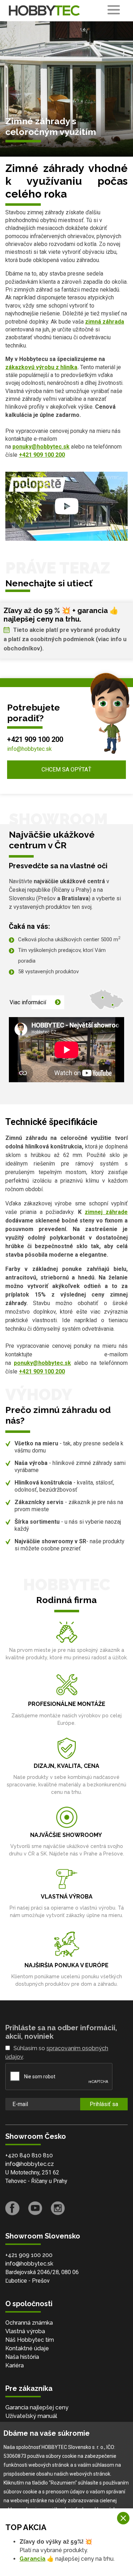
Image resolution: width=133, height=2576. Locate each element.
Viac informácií (28, 1002)
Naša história (22, 2357)
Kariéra (15, 2365)
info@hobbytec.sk (29, 749)
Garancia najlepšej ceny (37, 2407)
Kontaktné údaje (27, 2348)
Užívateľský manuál (31, 2416)
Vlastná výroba (25, 2331)
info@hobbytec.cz (30, 2164)
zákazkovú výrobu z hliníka (41, 367)
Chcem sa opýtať (66, 769)
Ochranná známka (29, 2323)
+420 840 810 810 (29, 2155)
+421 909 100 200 (35, 739)
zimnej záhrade (106, 1212)
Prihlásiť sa (104, 2104)
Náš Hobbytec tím (30, 2340)
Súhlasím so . (57, 2053)
